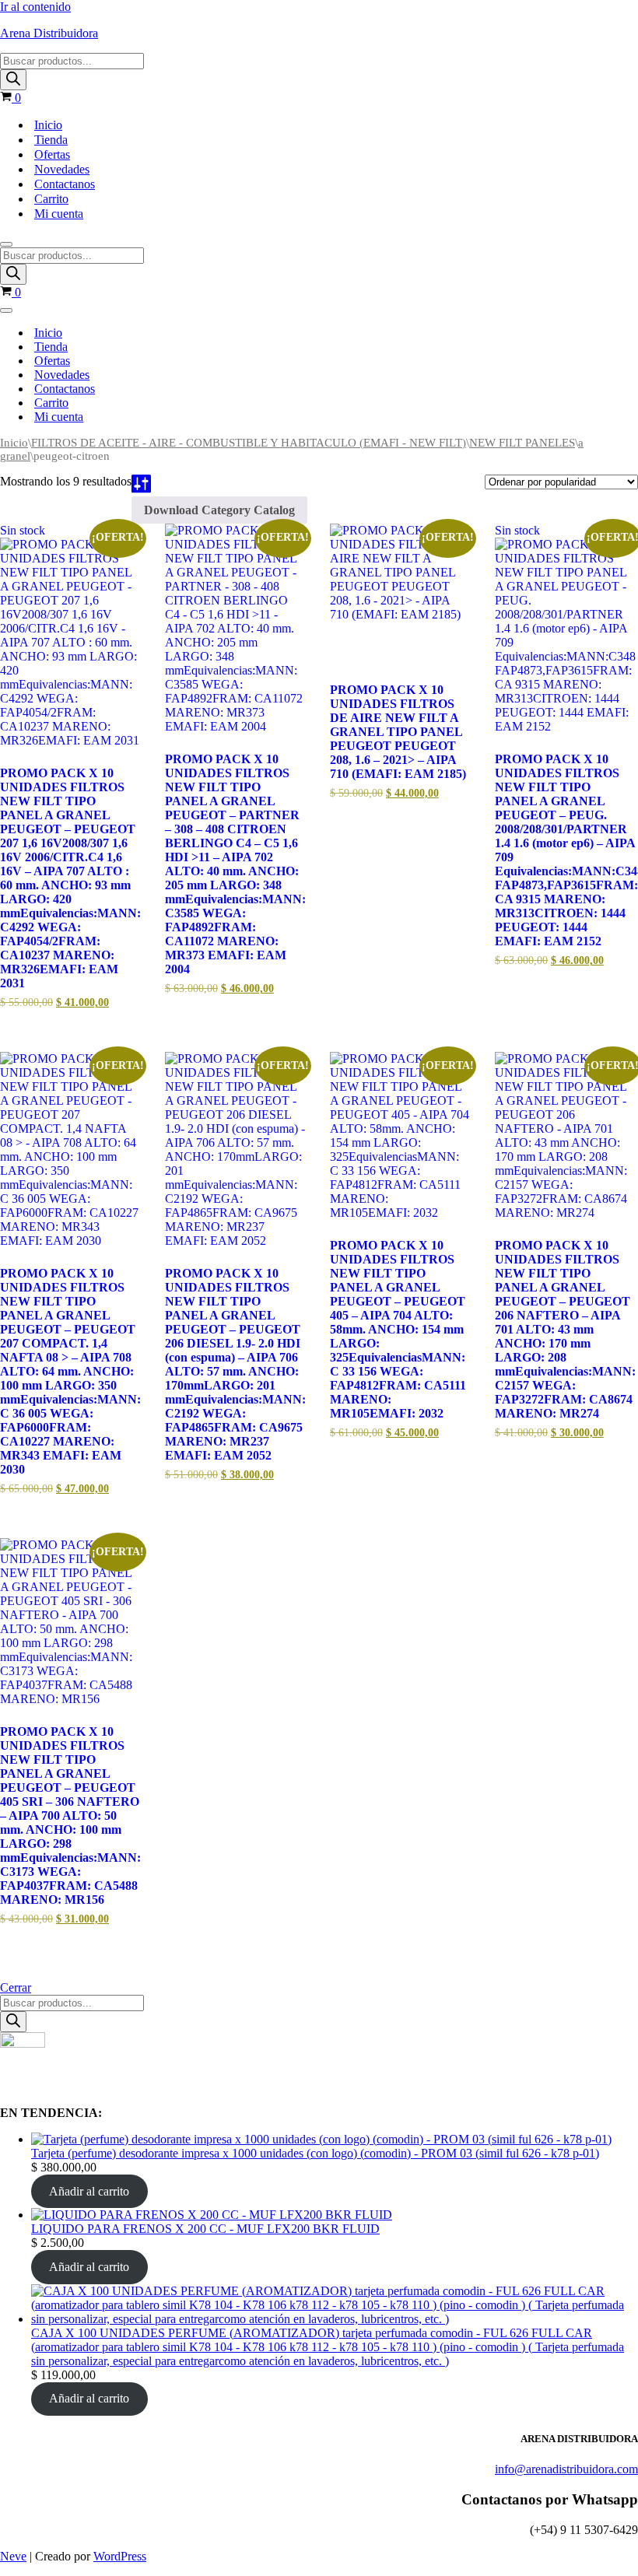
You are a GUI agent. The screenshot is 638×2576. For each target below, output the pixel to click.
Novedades (62, 169)
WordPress (120, 2556)
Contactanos (65, 184)
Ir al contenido (35, 7)
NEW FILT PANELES (522, 443)
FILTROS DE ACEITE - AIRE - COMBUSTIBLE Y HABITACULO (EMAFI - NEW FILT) (249, 443)
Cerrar (16, 1987)
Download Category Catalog (219, 510)
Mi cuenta (59, 214)
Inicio (48, 125)
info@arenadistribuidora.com (566, 2469)
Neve (13, 2556)
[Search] (13, 80)
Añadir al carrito (89, 2191)
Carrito (51, 199)
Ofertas (52, 154)
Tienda (51, 140)
